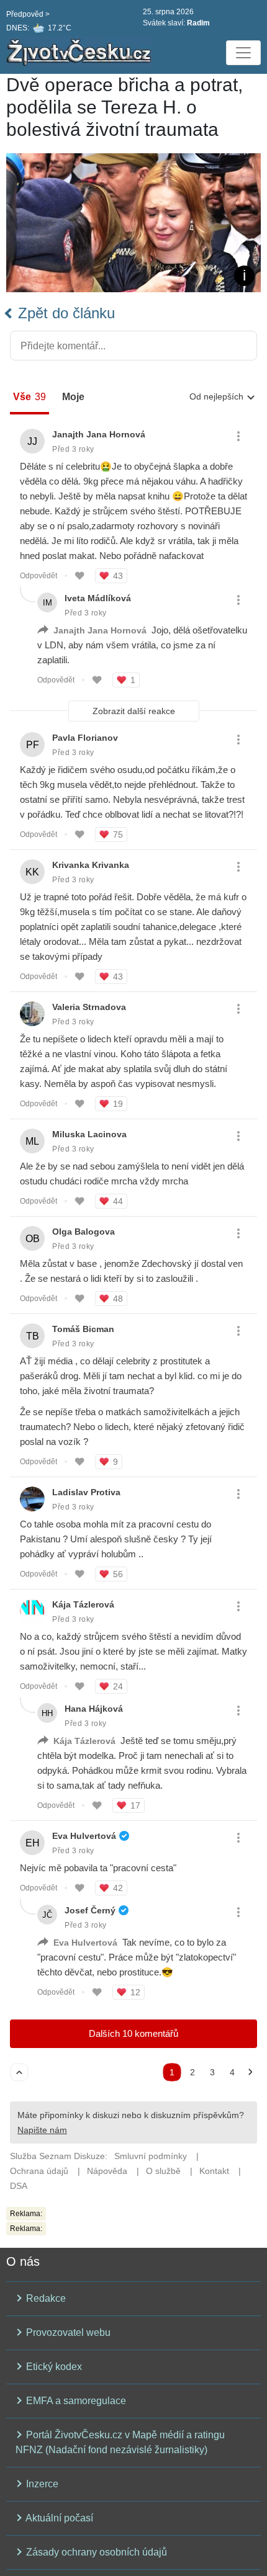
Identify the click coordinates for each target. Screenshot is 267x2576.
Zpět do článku (64, 313)
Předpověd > (28, 14)
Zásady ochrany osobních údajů (95, 2552)
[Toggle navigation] (243, 53)
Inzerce (41, 2484)
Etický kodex (53, 2367)
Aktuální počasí (58, 2518)
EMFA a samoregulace (75, 2401)
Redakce (45, 2298)
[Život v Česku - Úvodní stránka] (81, 53)
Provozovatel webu (67, 2332)
